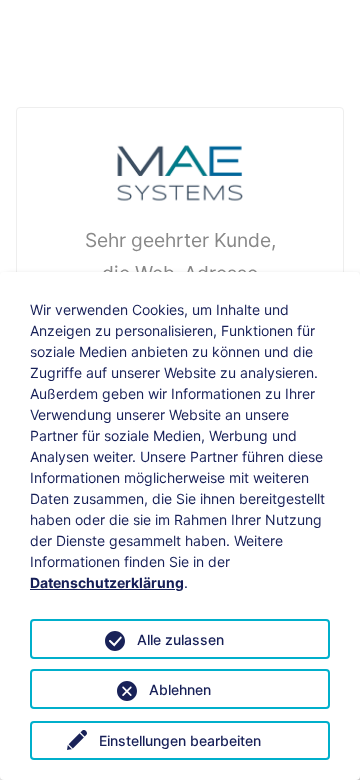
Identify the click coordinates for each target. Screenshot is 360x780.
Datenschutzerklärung (107, 582)
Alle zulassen (180, 639)
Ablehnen (180, 689)
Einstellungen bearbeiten (180, 740)
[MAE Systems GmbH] (180, 171)
